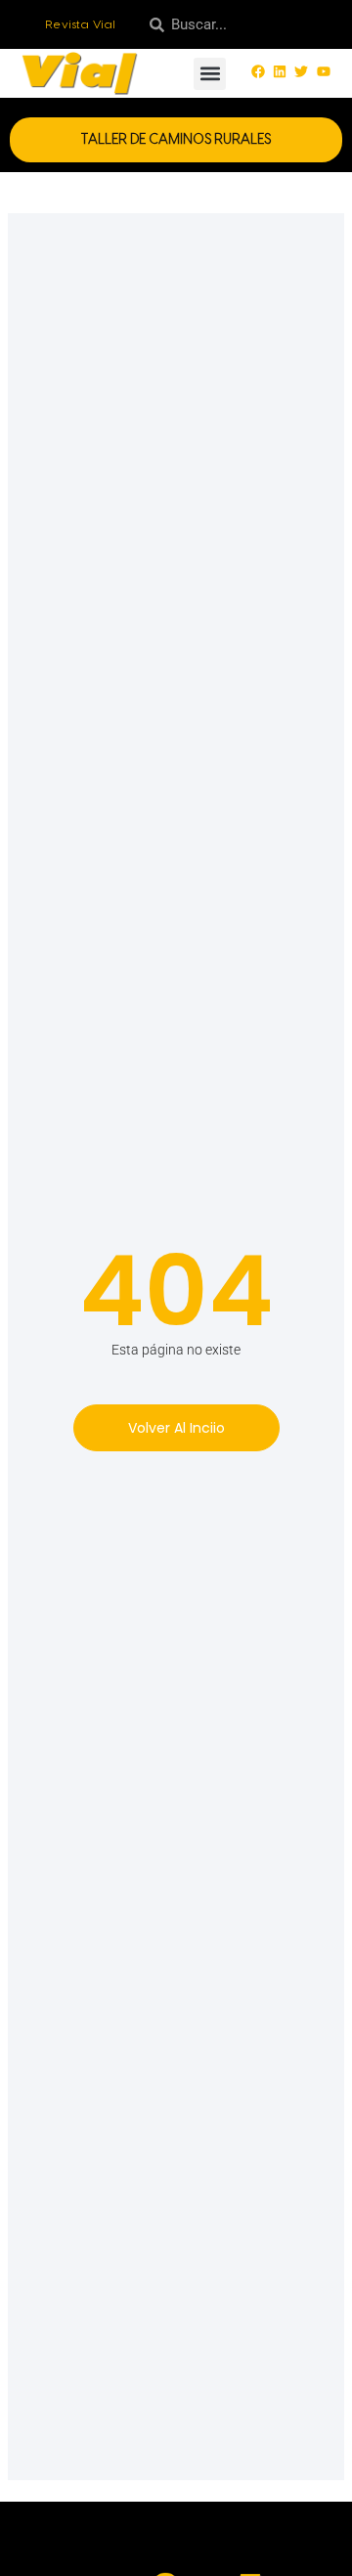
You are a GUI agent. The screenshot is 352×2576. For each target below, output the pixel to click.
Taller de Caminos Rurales (176, 140)
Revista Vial (81, 24)
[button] (210, 74)
